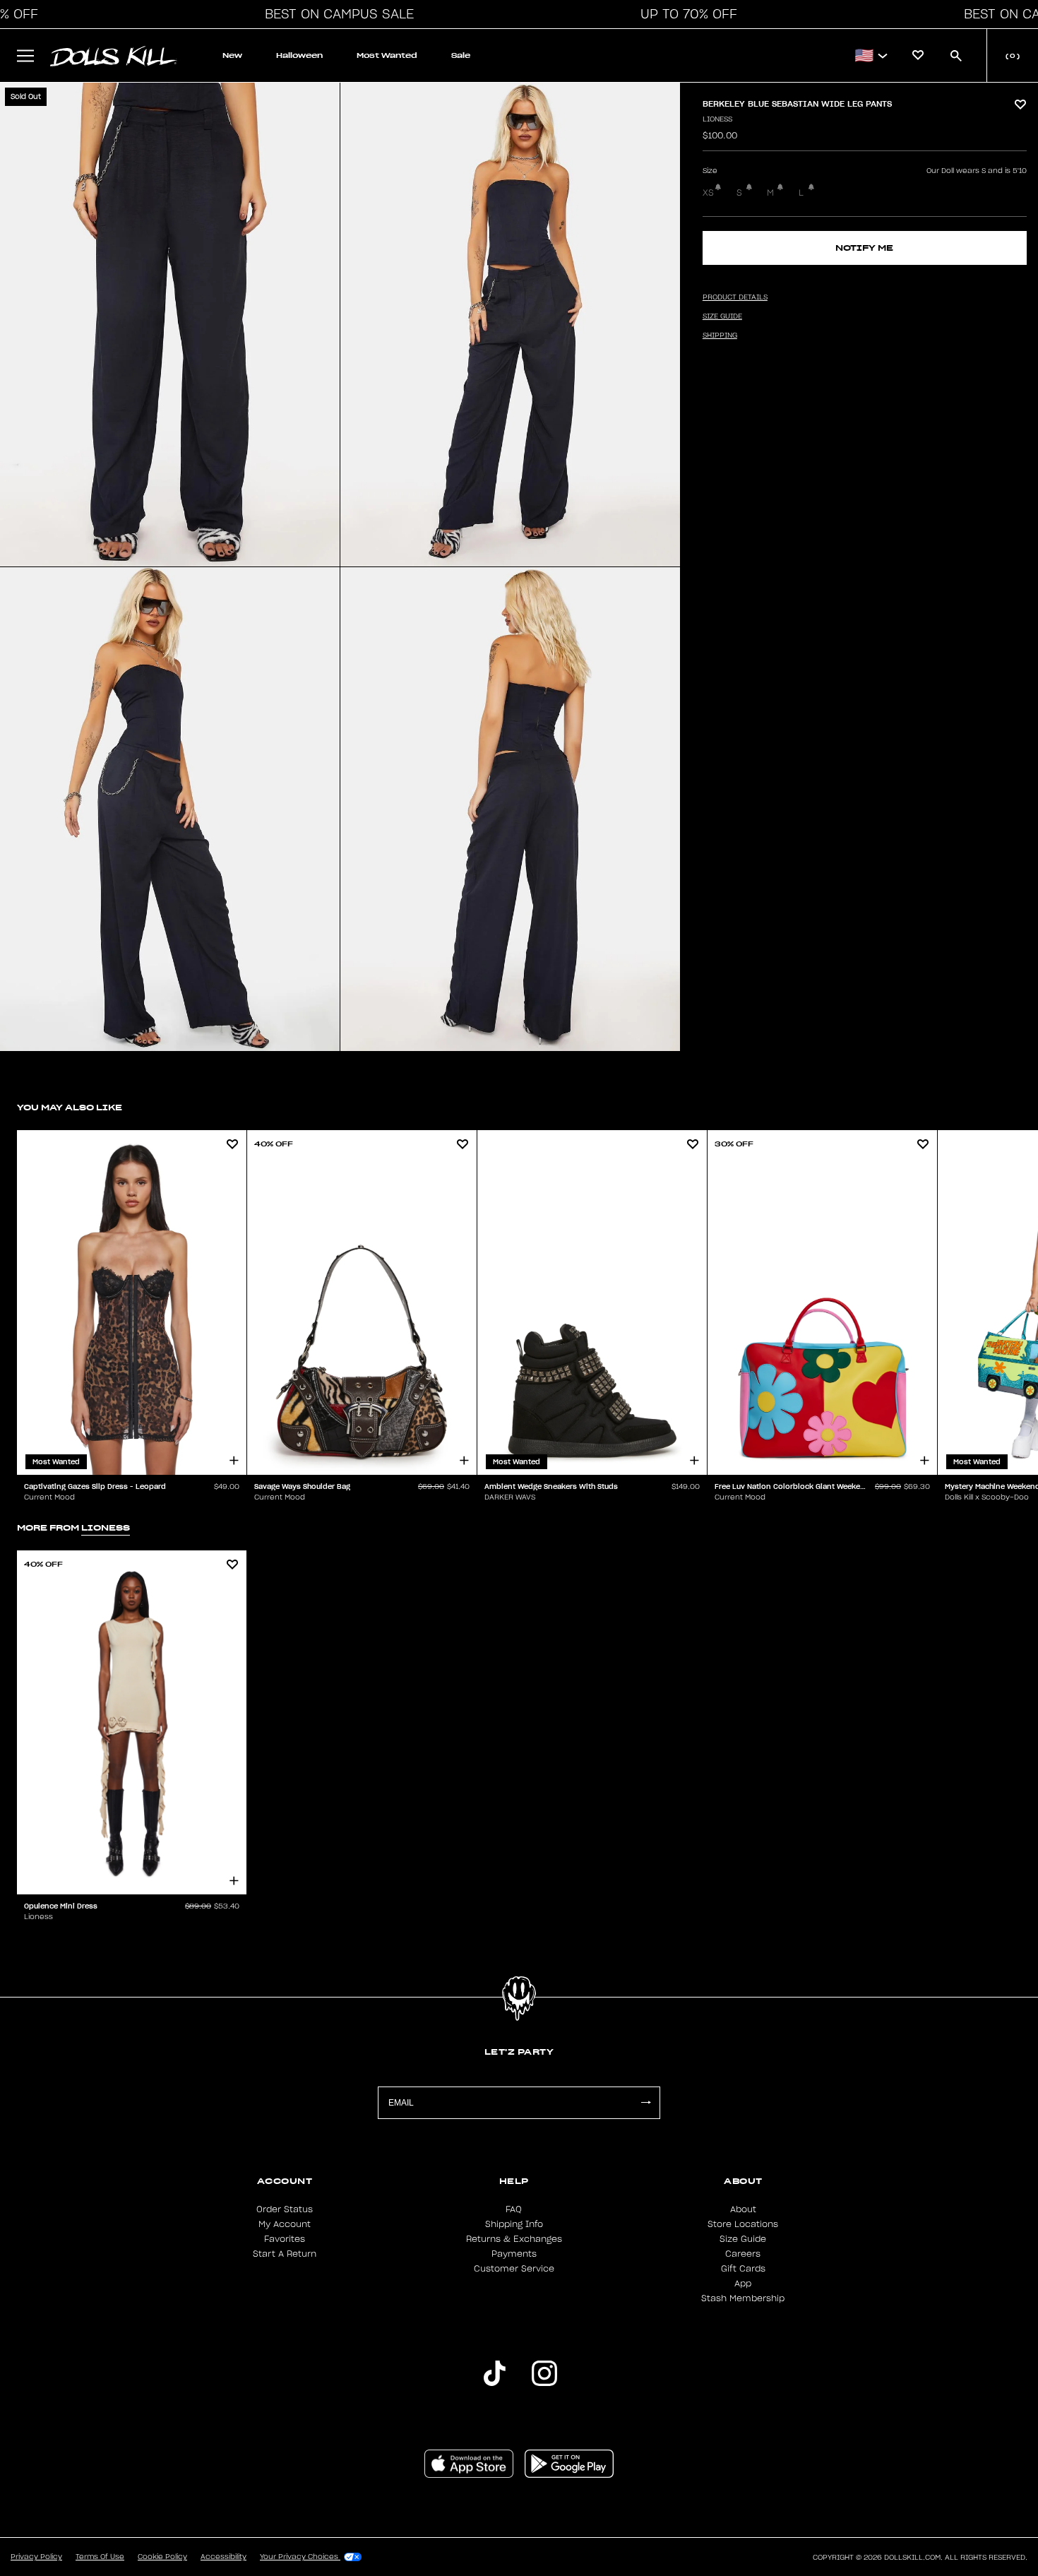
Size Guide (743, 2239)
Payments (514, 2254)
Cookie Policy (162, 2557)
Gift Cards (743, 2269)
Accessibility (223, 2557)
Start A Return (285, 2254)
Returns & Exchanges (514, 2239)
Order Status (285, 2209)
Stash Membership (743, 2298)
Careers (743, 2254)
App (743, 2284)
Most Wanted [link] (387, 55)
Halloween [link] (299, 55)
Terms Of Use (100, 2557)
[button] (335, 14)
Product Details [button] (735, 297)
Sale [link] (461, 55)
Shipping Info (514, 2224)
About (743, 2209)
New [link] (232, 55)
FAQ (514, 2209)
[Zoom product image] (170, 325)
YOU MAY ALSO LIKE (70, 1107)
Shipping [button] (720, 336)
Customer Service (514, 2269)
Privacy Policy (36, 2557)
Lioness (717, 119)
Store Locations (743, 2224)
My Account (285, 2224)
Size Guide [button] (722, 316)
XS (708, 193)
